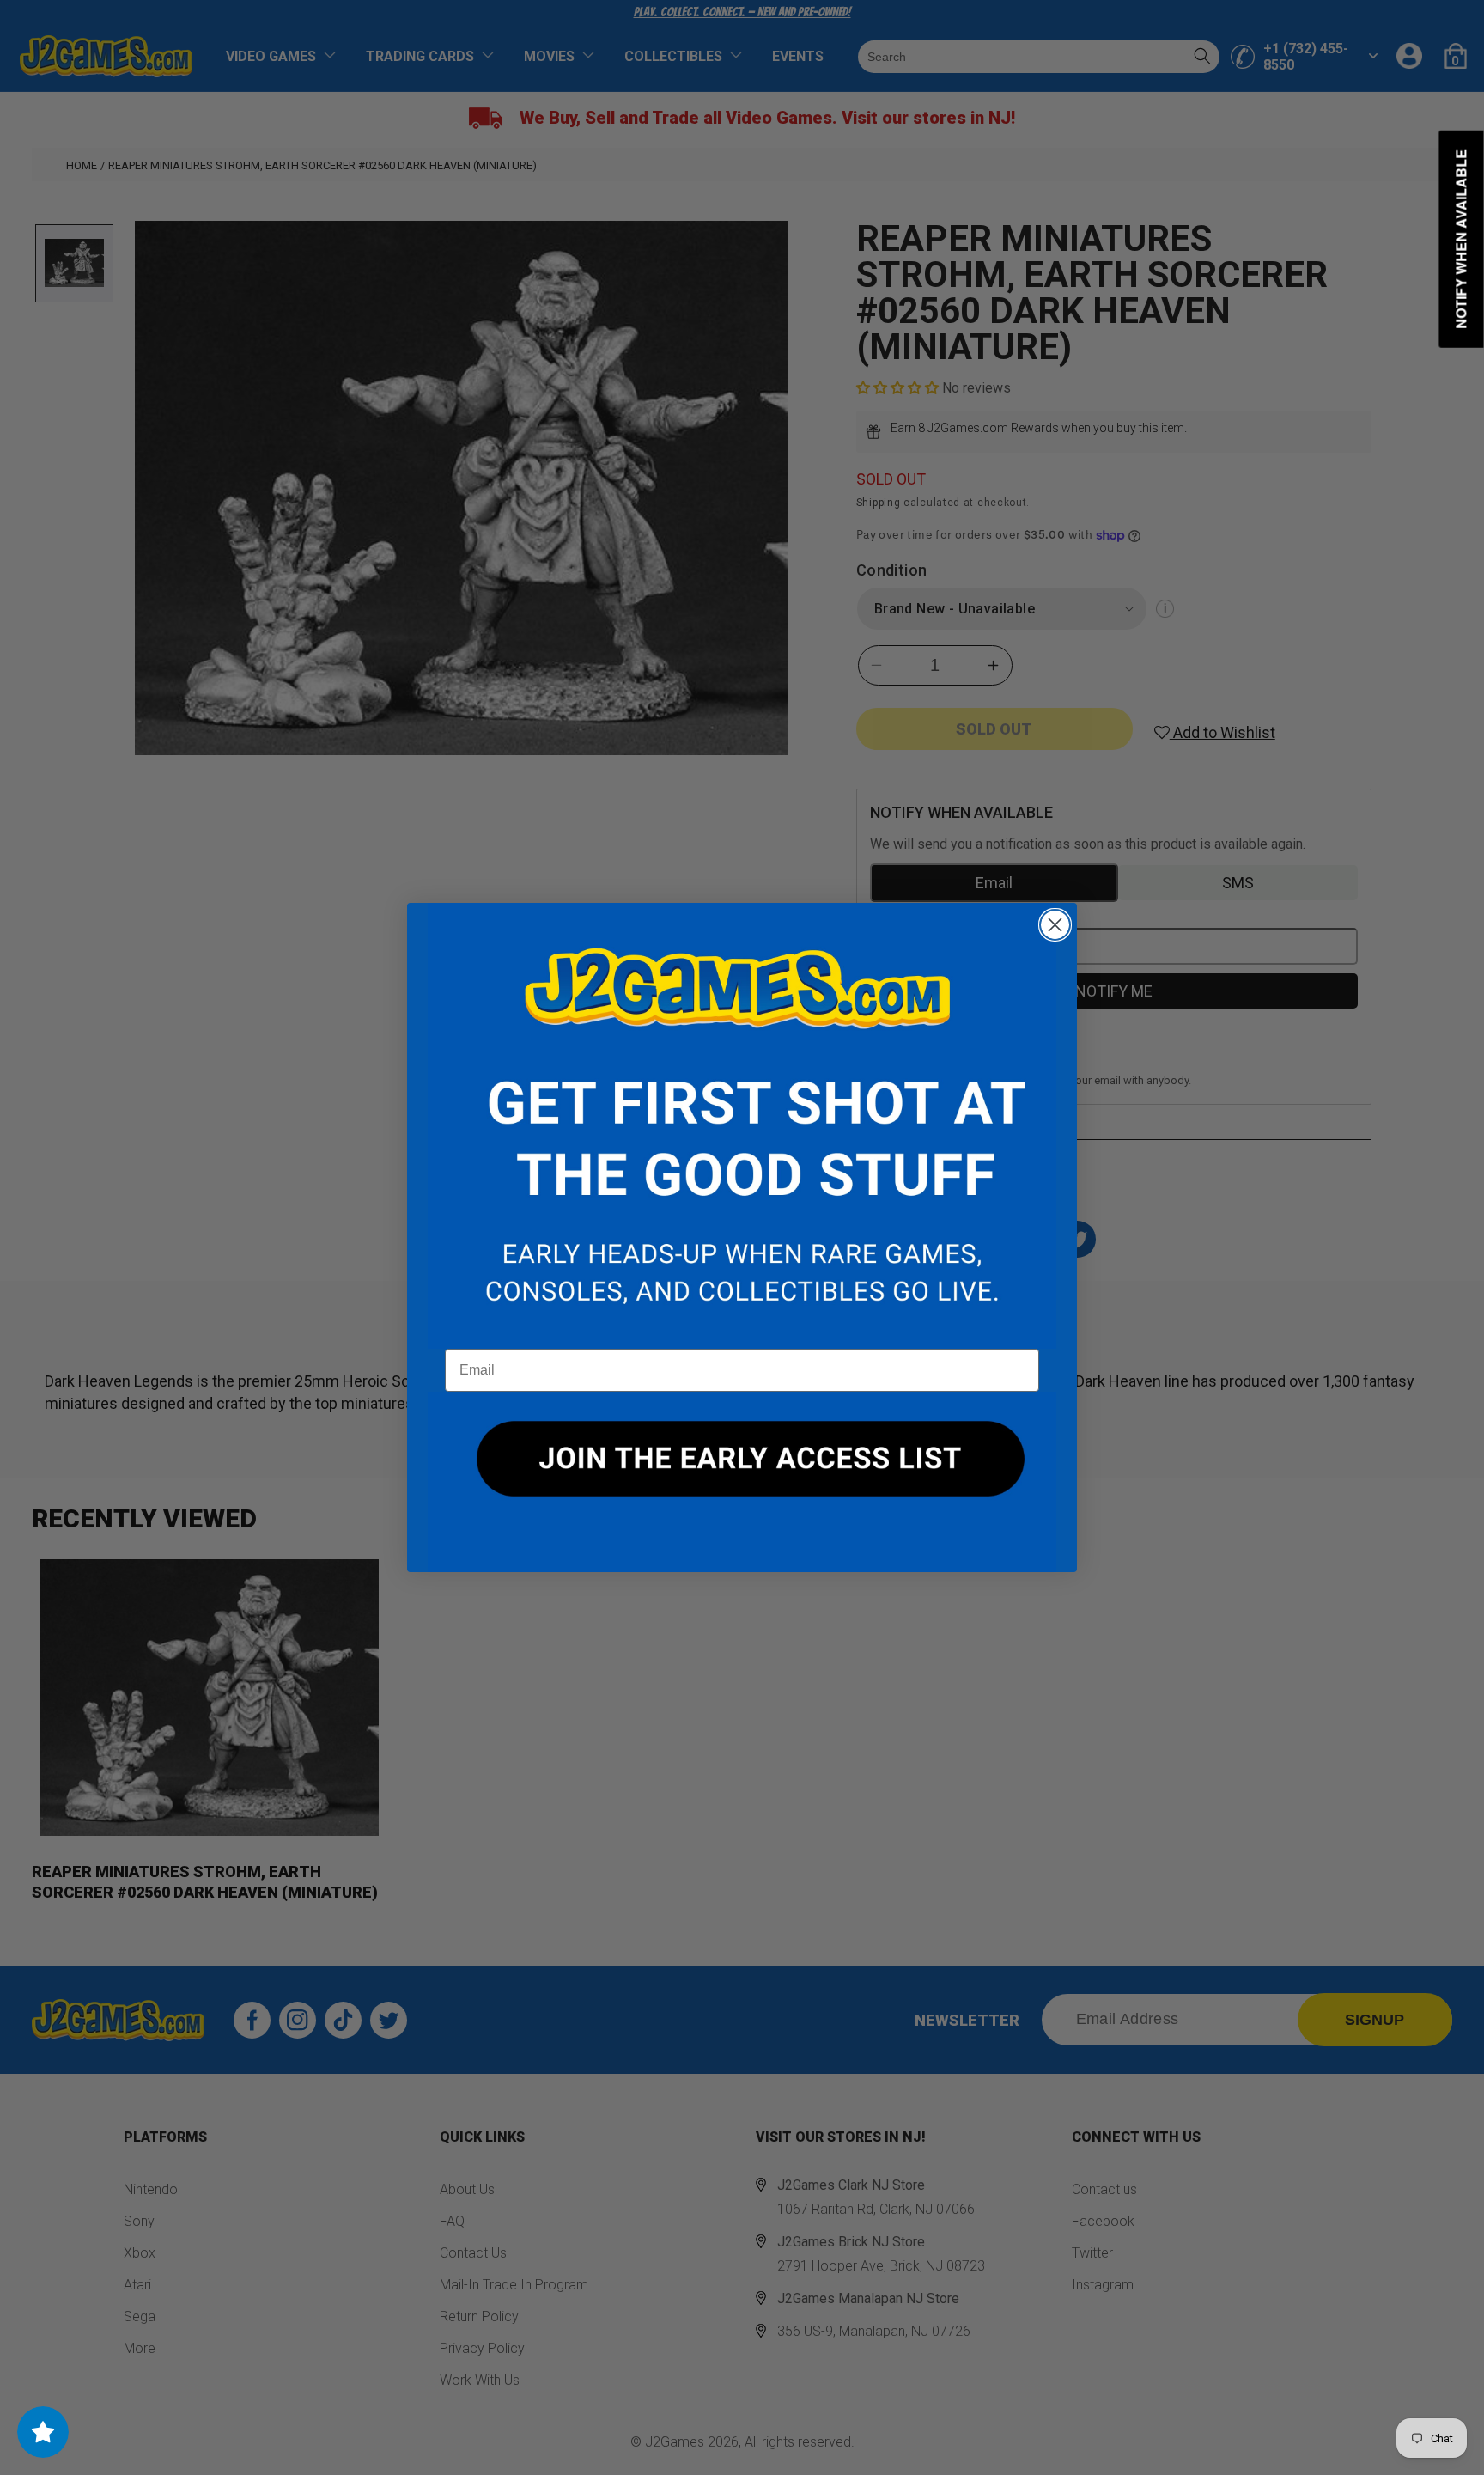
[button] (742, 1126)
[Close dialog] (1055, 925)
